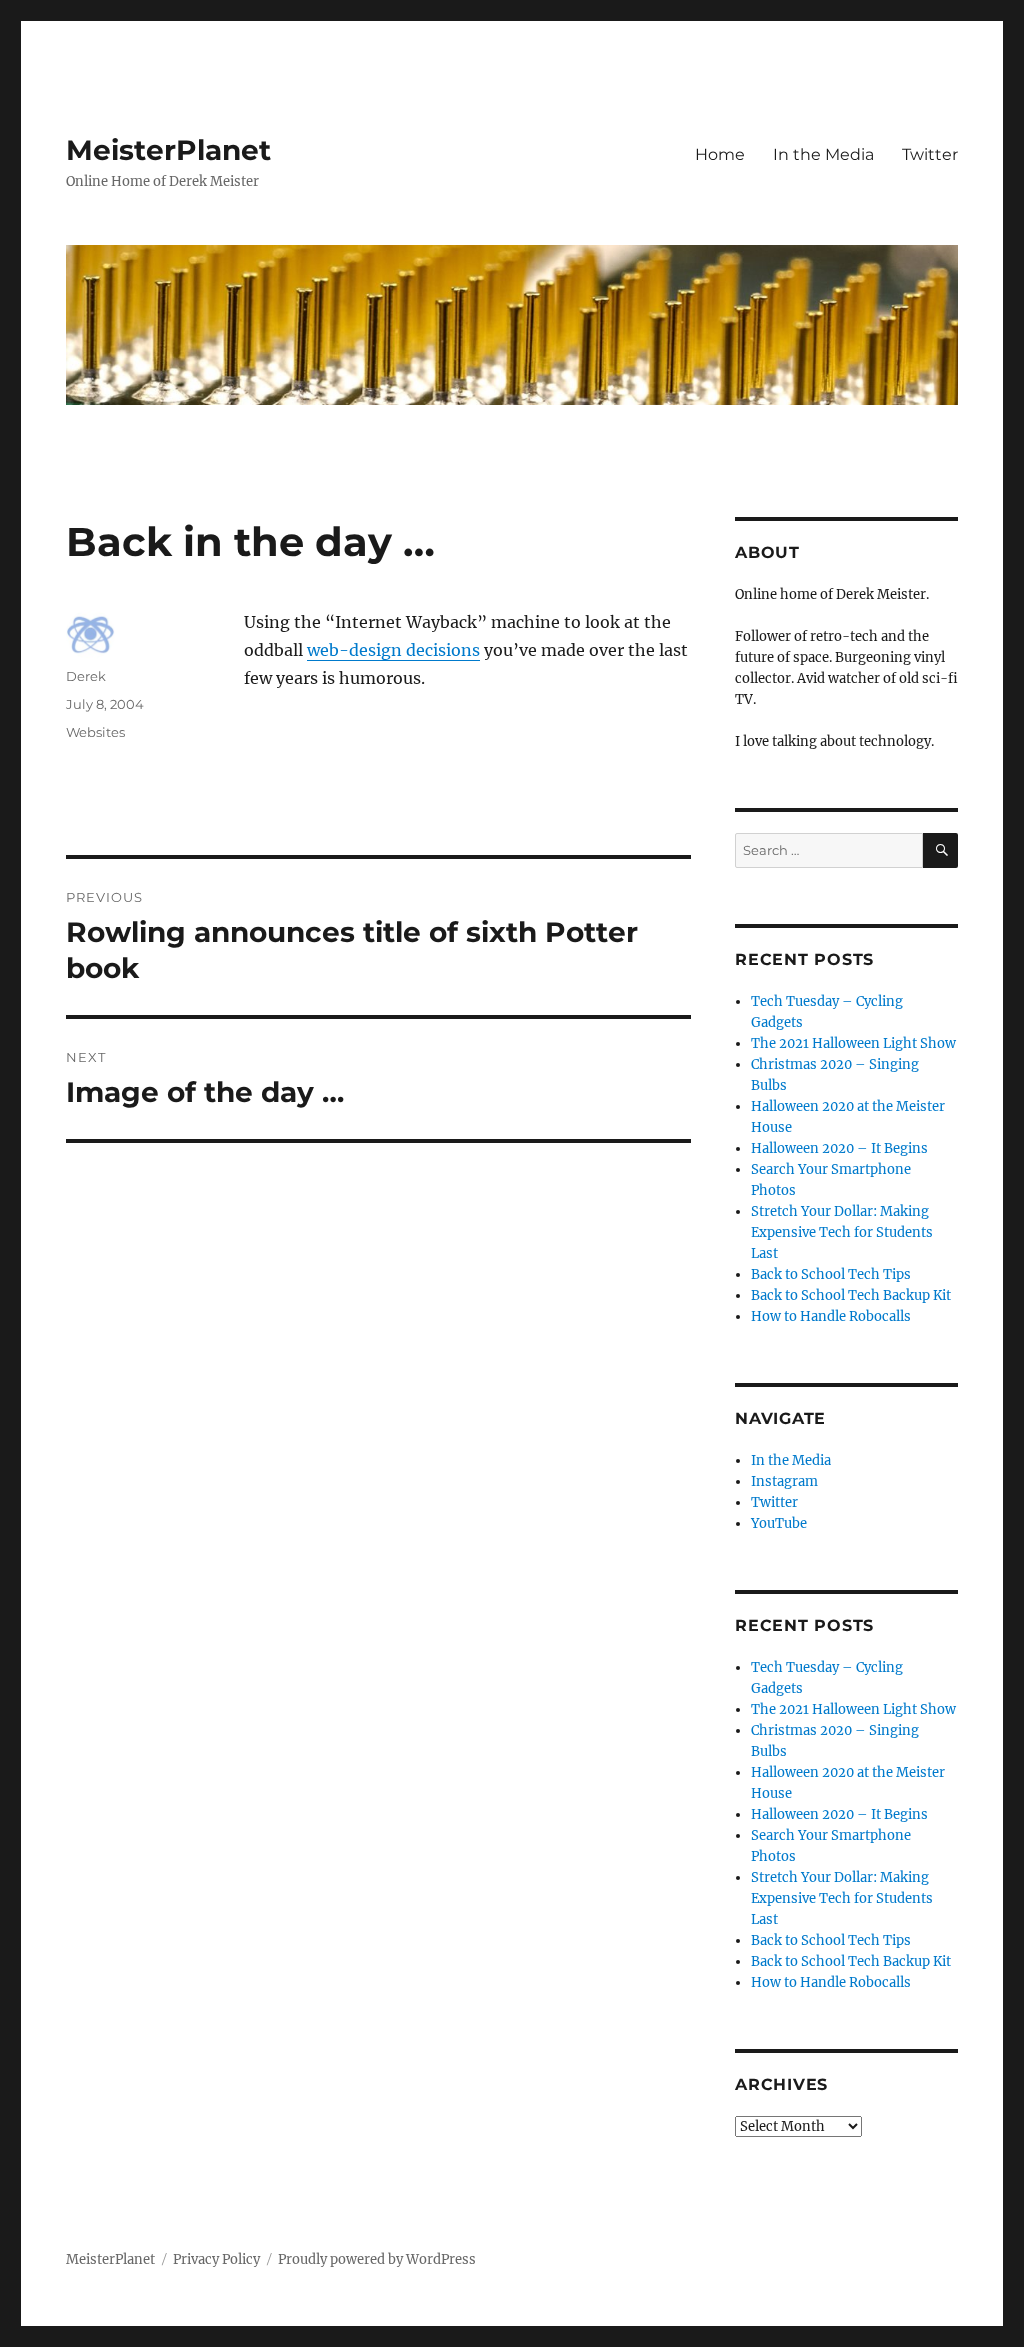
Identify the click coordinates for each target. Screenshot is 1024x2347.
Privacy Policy (216, 2259)
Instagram (784, 1481)
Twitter (930, 154)
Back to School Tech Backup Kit (851, 1295)
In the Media (823, 154)
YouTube (779, 1523)
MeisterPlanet (168, 150)
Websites (95, 732)
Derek (86, 676)
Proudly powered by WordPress (377, 2259)
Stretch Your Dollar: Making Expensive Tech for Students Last (842, 1232)
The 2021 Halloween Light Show (853, 1043)
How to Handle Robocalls (831, 1316)
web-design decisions (393, 650)
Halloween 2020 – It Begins (839, 1148)
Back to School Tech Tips (831, 1274)
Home (720, 154)
